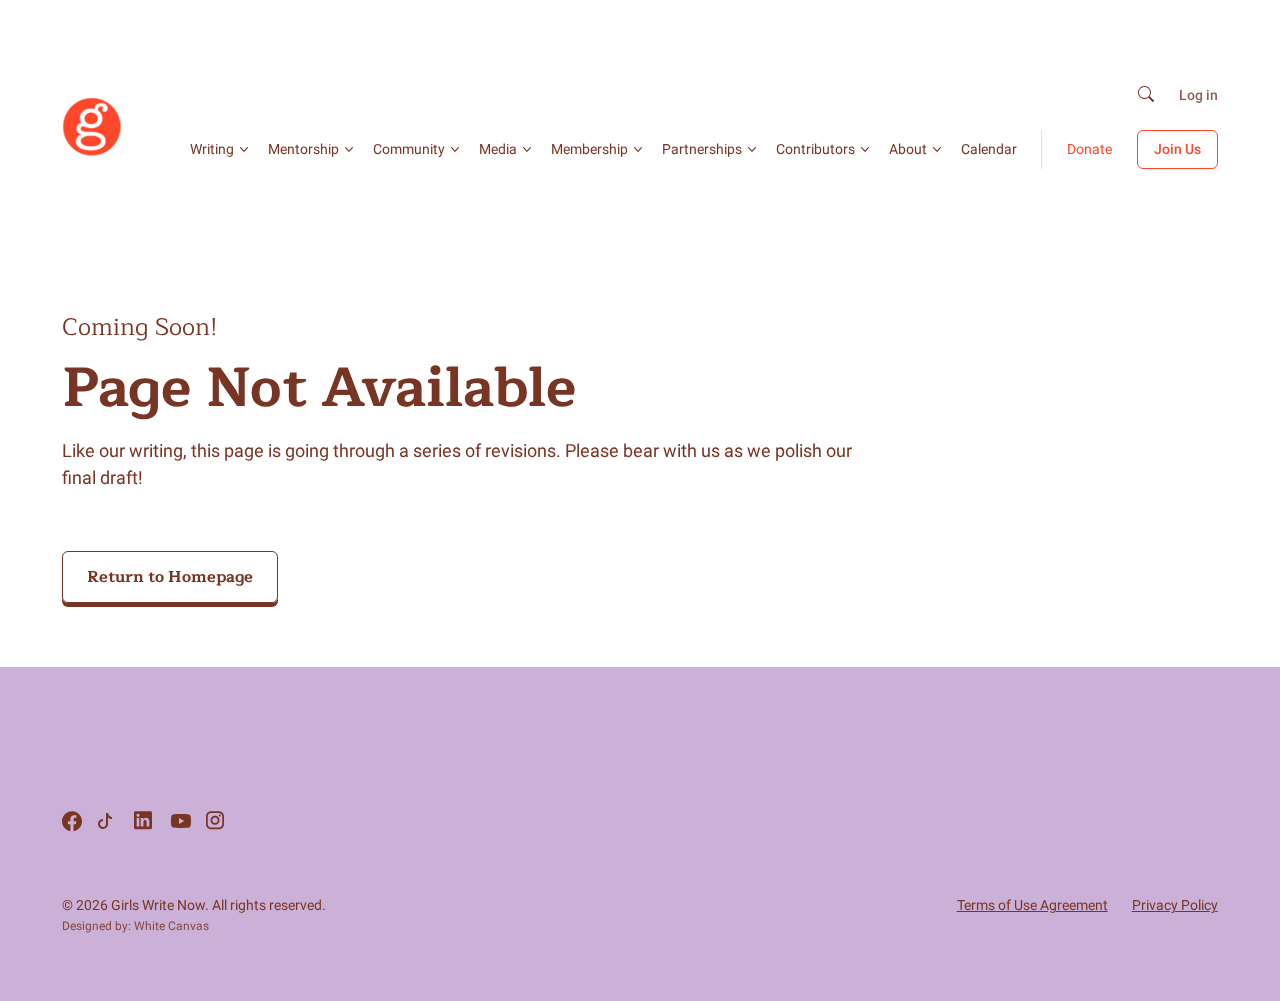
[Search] (1146, 95)
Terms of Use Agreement (1032, 905)
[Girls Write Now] (92, 152)
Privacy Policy (1175, 905)
